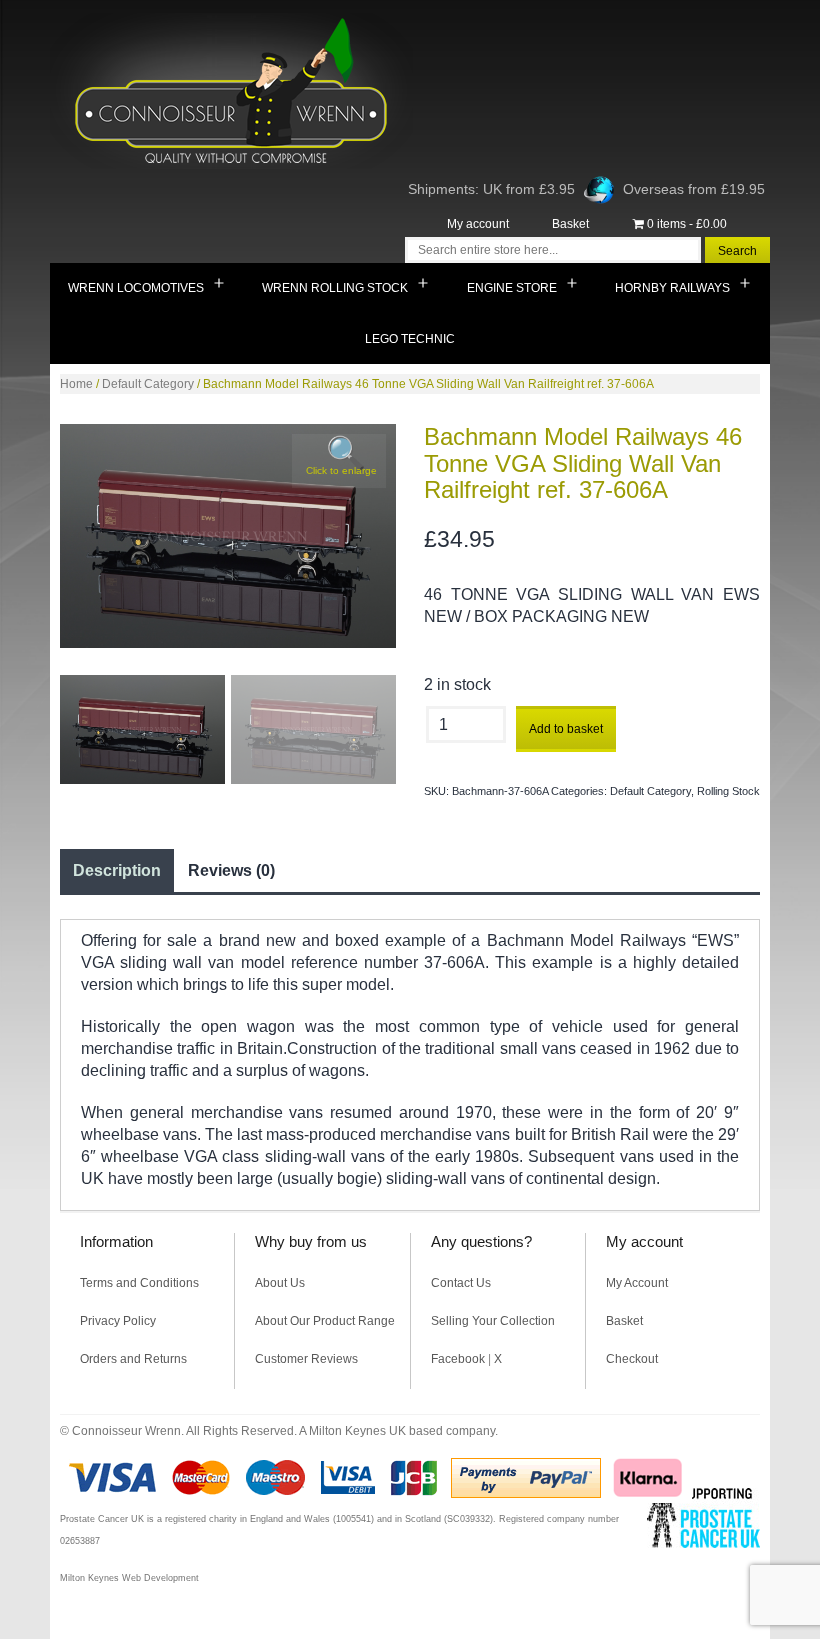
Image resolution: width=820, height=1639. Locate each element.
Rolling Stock (728, 791)
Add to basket (566, 729)
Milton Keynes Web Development (129, 1578)
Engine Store (512, 288)
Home (76, 384)
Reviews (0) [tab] (231, 870)
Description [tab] (117, 870)
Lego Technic (410, 339)
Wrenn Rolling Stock (335, 288)
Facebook (458, 1359)
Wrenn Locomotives (136, 288)
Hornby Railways (672, 288)
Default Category (148, 384)
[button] (339, 461)
